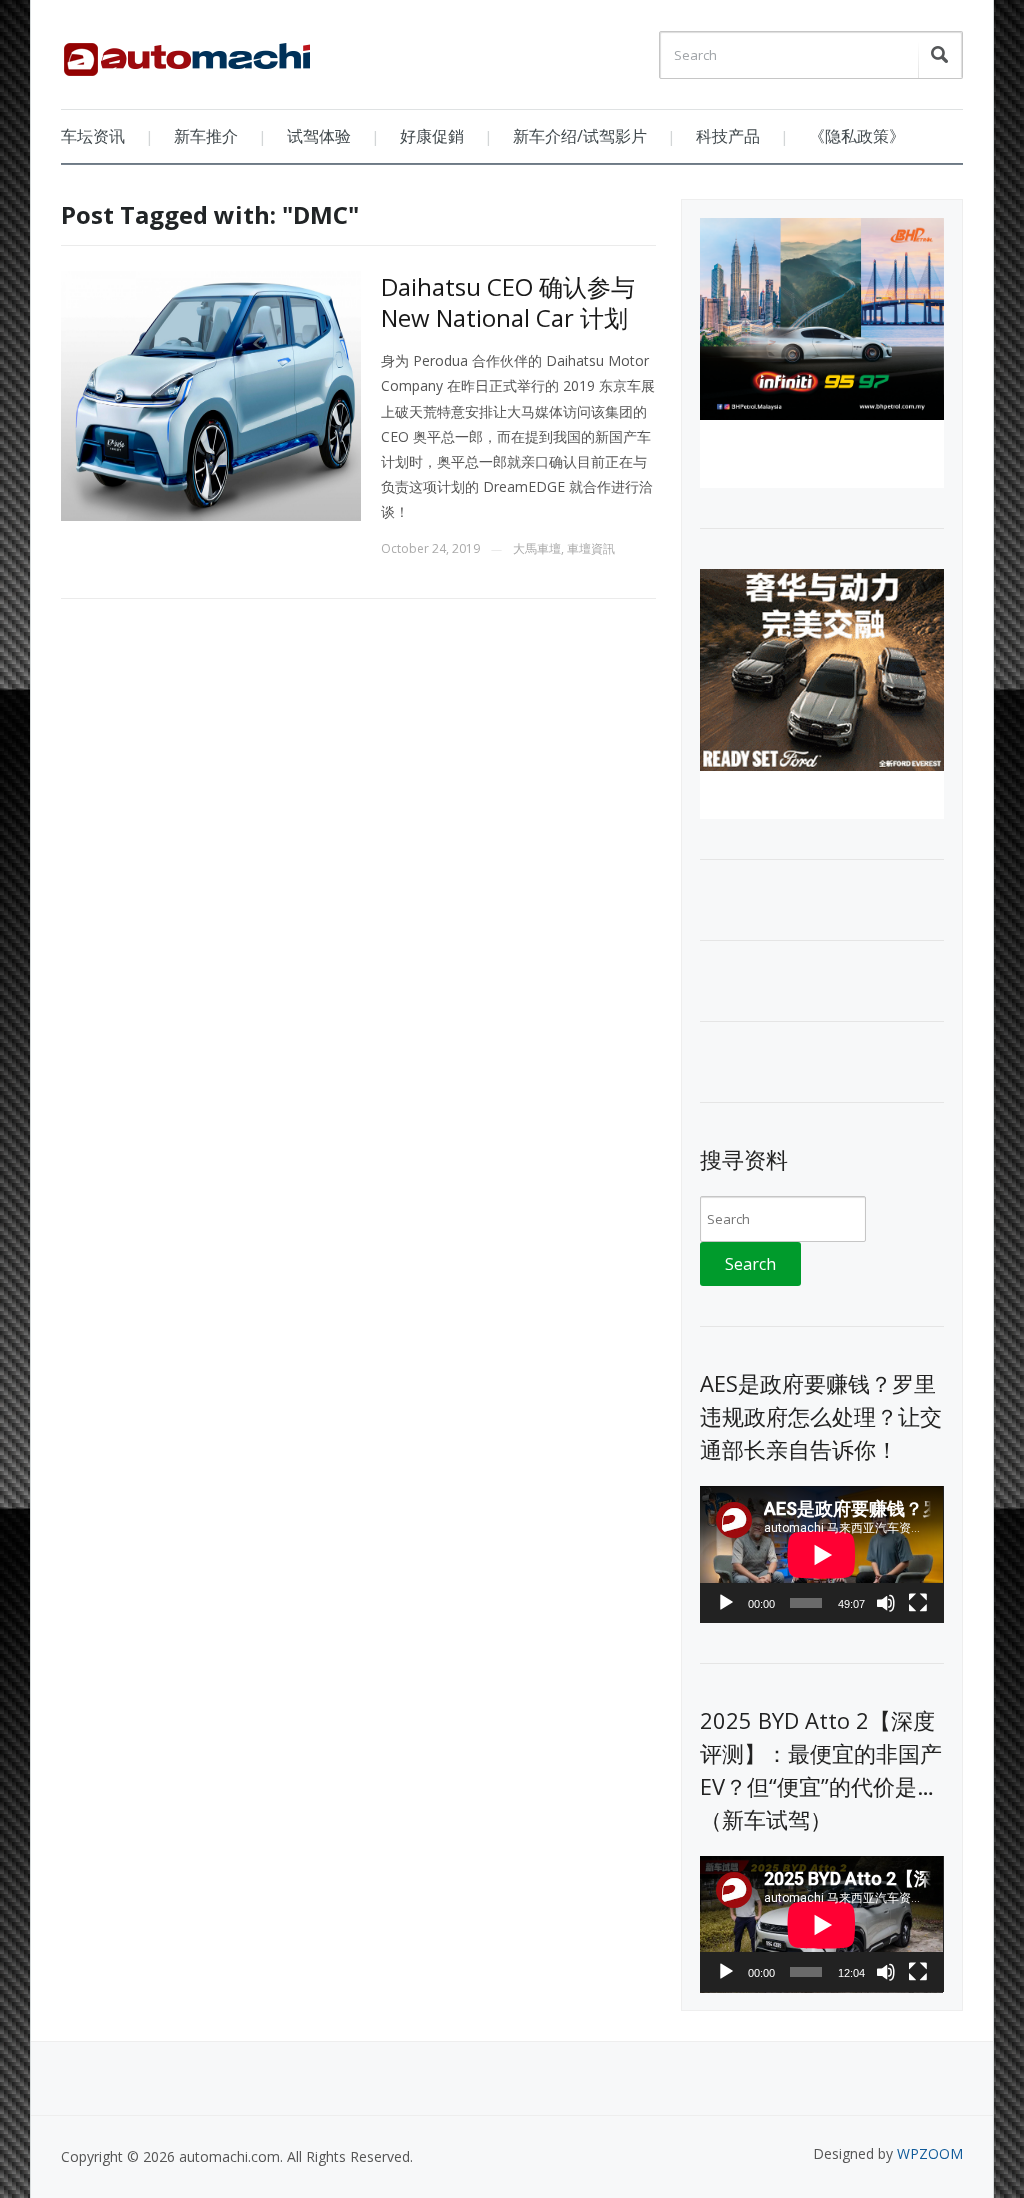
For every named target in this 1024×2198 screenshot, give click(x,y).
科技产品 (728, 136)
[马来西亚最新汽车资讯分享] (187, 52)
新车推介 (206, 136)
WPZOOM (930, 2153)
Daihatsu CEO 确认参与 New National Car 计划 (508, 302)
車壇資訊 (591, 548)
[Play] (726, 1603)
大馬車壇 (537, 548)
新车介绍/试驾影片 (580, 136)
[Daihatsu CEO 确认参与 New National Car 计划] (211, 394)
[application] (821, 1554)
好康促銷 (432, 136)
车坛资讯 (93, 136)
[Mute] (886, 1603)
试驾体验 (319, 136)
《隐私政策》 (857, 136)
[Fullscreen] (918, 1603)
